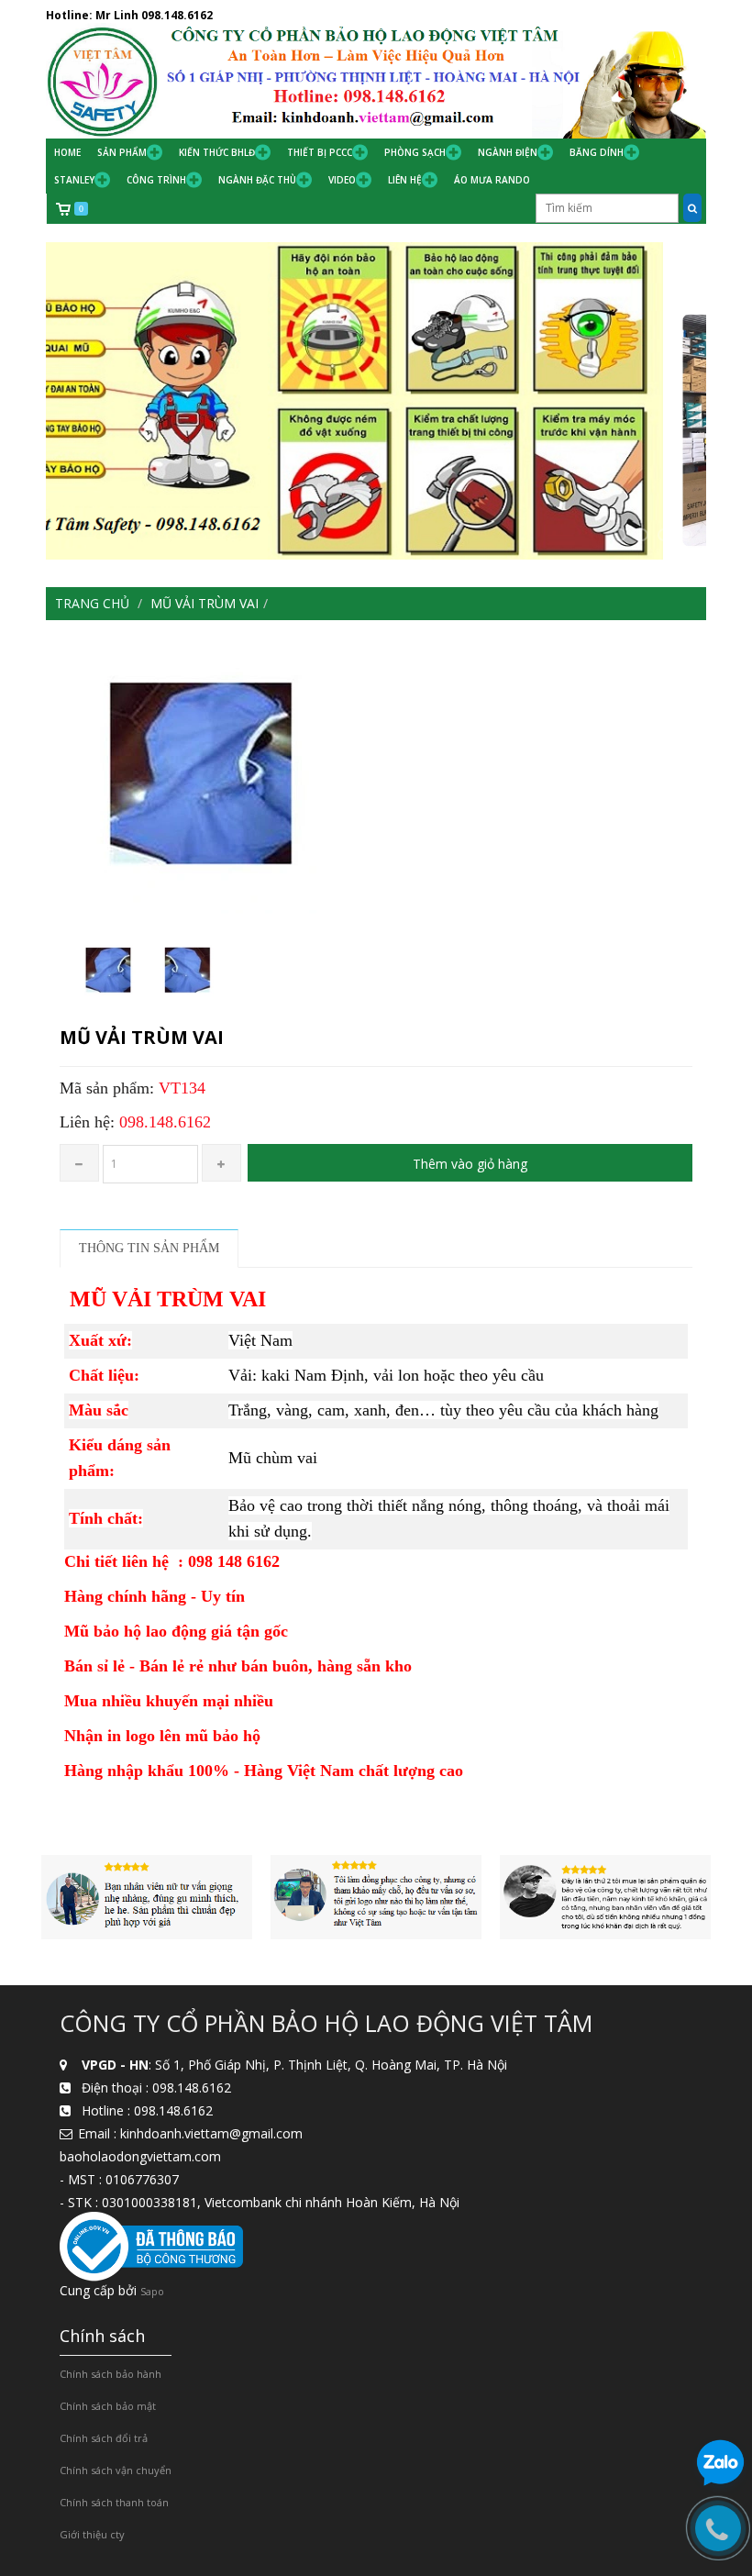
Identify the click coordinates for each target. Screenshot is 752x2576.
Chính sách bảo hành (111, 2374)
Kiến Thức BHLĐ (217, 152)
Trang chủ (92, 603)
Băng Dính (597, 152)
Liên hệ (405, 180)
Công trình (156, 180)
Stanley (74, 180)
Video (342, 180)
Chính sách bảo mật (108, 2406)
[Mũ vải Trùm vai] (376, 776)
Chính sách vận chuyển (116, 2470)
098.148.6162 (177, 15)
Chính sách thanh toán (114, 2502)
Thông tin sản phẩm (149, 1248)
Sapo (152, 2291)
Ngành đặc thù (257, 180)
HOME (67, 152)
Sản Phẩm (122, 152)
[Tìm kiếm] (692, 208)
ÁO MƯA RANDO (492, 180)
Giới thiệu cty (92, 2534)
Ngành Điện (508, 152)
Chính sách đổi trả (104, 2438)
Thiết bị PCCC (320, 152)
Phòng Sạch (415, 152)
